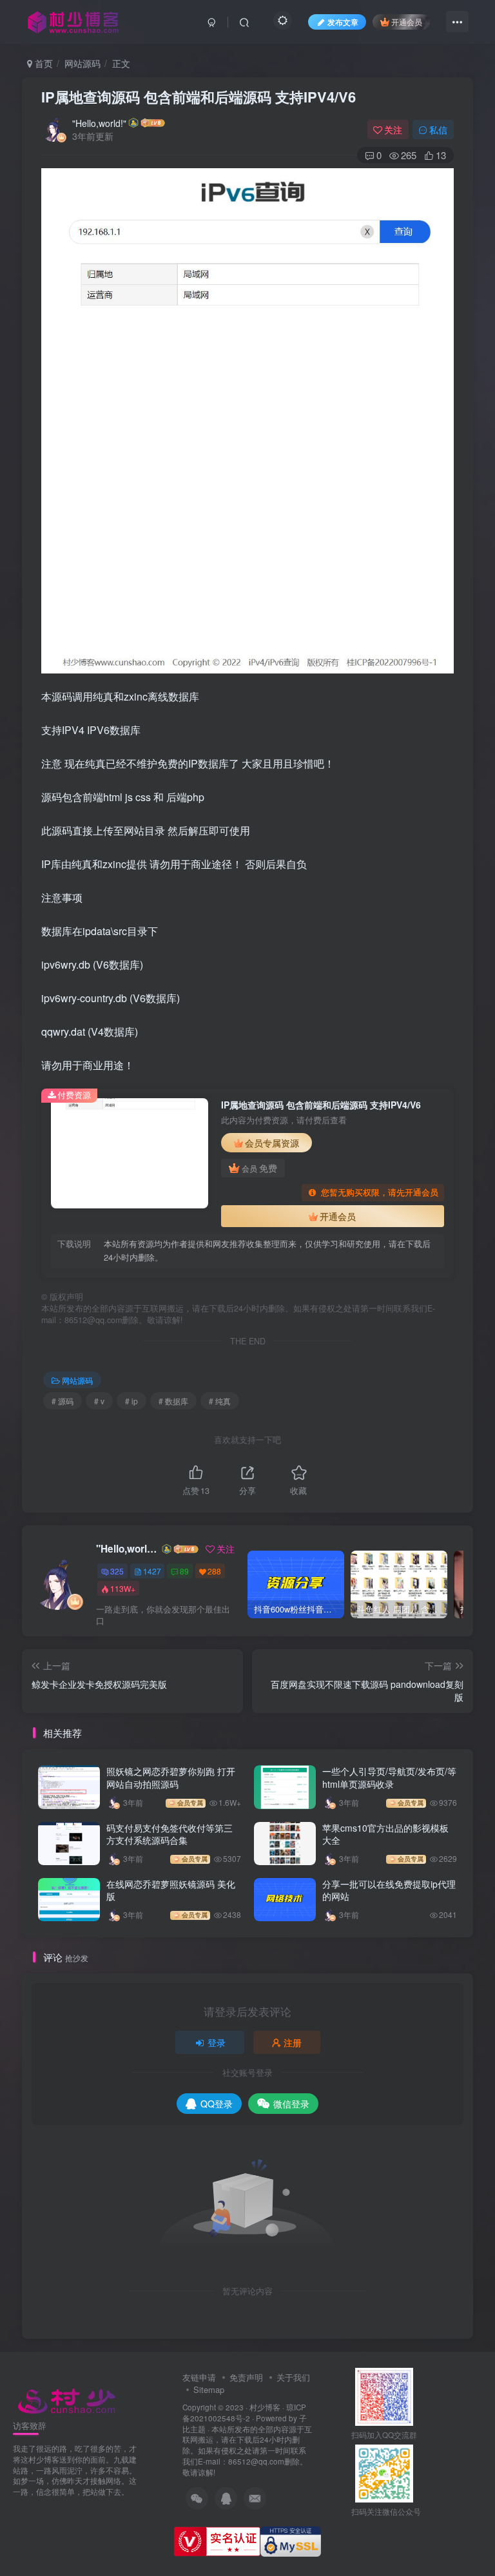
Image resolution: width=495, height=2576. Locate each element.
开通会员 (407, 22)
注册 (293, 2042)
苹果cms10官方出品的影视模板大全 (385, 1834)
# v (99, 1401)
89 (184, 1571)
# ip (131, 1401)
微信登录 (291, 2104)
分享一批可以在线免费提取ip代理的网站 (389, 1890)
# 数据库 (173, 1401)
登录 (217, 2042)
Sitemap (209, 2389)
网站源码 (82, 63)
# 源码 (63, 1401)
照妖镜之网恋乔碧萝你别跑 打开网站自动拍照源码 (171, 1777)
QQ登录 (217, 2104)
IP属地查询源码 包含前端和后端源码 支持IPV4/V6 (199, 97)
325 (117, 1571)
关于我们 (293, 2377)
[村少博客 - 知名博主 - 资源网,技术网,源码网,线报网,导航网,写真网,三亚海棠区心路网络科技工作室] (67, 2399)
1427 (152, 1571)
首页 (43, 63)
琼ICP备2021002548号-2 (244, 2413)
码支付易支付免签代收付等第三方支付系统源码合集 (170, 1834)
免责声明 (246, 2377)
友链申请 (199, 2377)
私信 (438, 130)
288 (214, 1571)
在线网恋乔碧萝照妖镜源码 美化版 (171, 1890)
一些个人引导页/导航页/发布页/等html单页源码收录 (389, 1777)
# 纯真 (220, 1401)
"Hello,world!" (99, 123)
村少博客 (265, 2407)
